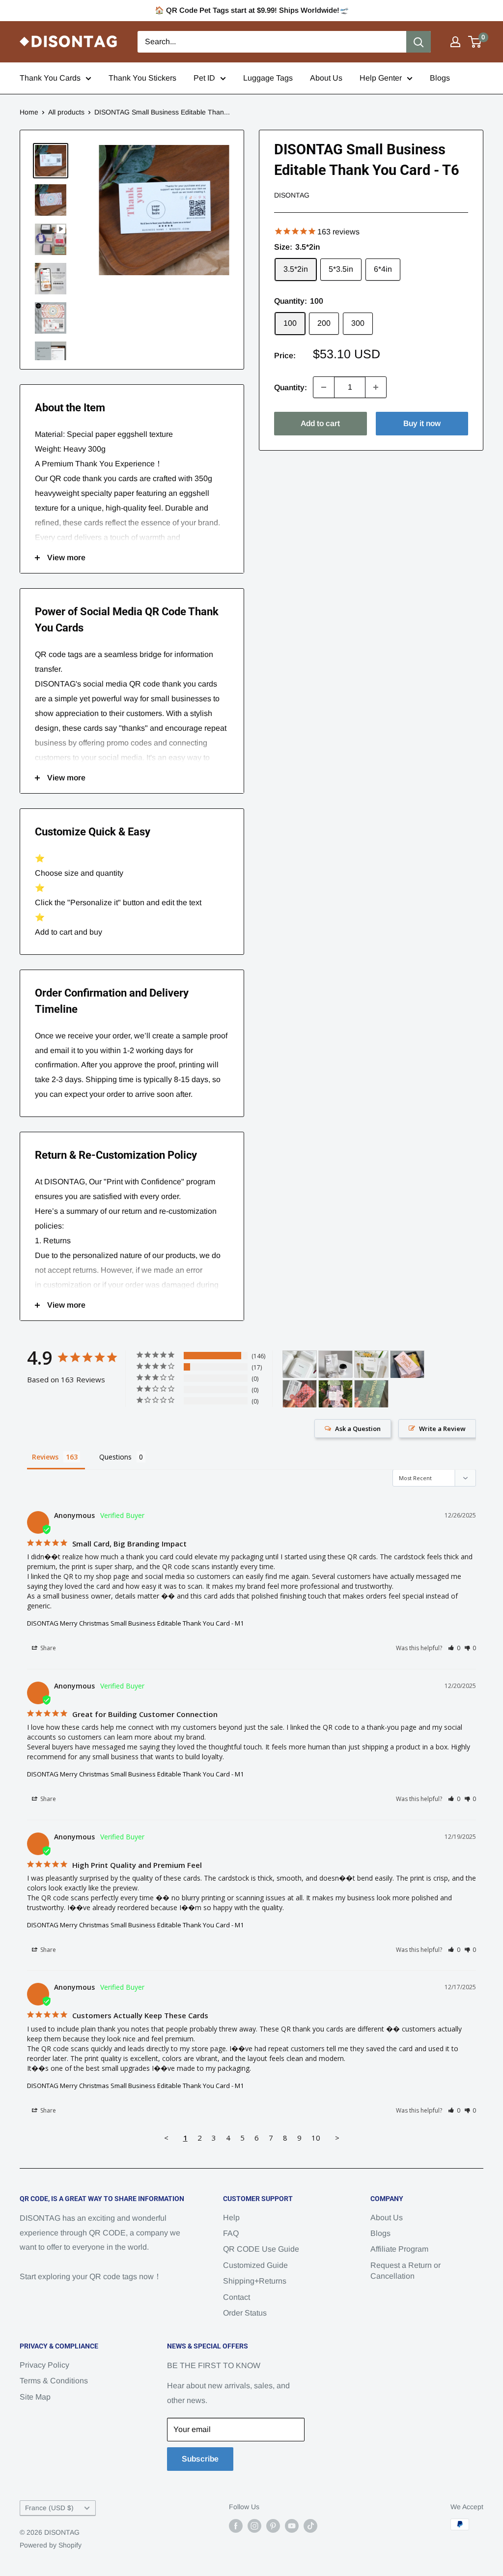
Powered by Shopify (51, 2545)
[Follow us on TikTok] (310, 2525)
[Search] (419, 42)
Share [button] (47, 1648)
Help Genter (381, 78)
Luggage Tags (268, 78)
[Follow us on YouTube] (292, 2525)
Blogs (440, 78)
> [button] (337, 2138)
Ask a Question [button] (358, 1429)
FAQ (231, 2233)
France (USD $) (49, 2508)
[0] (475, 42)
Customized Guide (255, 2265)
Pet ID (204, 78)
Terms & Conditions (54, 2381)
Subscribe (200, 2459)
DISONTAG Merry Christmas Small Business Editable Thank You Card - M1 (135, 1623)
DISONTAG (292, 195)
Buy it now (422, 423)
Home (29, 112)
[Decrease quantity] (324, 387)
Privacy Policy (44, 2365)
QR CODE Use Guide (261, 2249)
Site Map (35, 2397)
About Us (326, 78)
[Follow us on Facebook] (236, 2525)
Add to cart (320, 423)
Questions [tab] (115, 1457)
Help (231, 2218)
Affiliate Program (399, 2249)
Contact (237, 2297)
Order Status (245, 2313)
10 (316, 2138)
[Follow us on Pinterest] (273, 2525)
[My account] (455, 42)
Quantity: (291, 387)
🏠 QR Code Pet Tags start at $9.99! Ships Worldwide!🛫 (252, 10)
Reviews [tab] (45, 1457)
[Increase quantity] (376, 387)
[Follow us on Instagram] (254, 2525)
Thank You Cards (50, 78)
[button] (454, 1648)
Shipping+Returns (255, 2281)
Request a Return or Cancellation (405, 2271)
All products (66, 112)
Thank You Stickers (142, 78)
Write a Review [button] (442, 1429)
